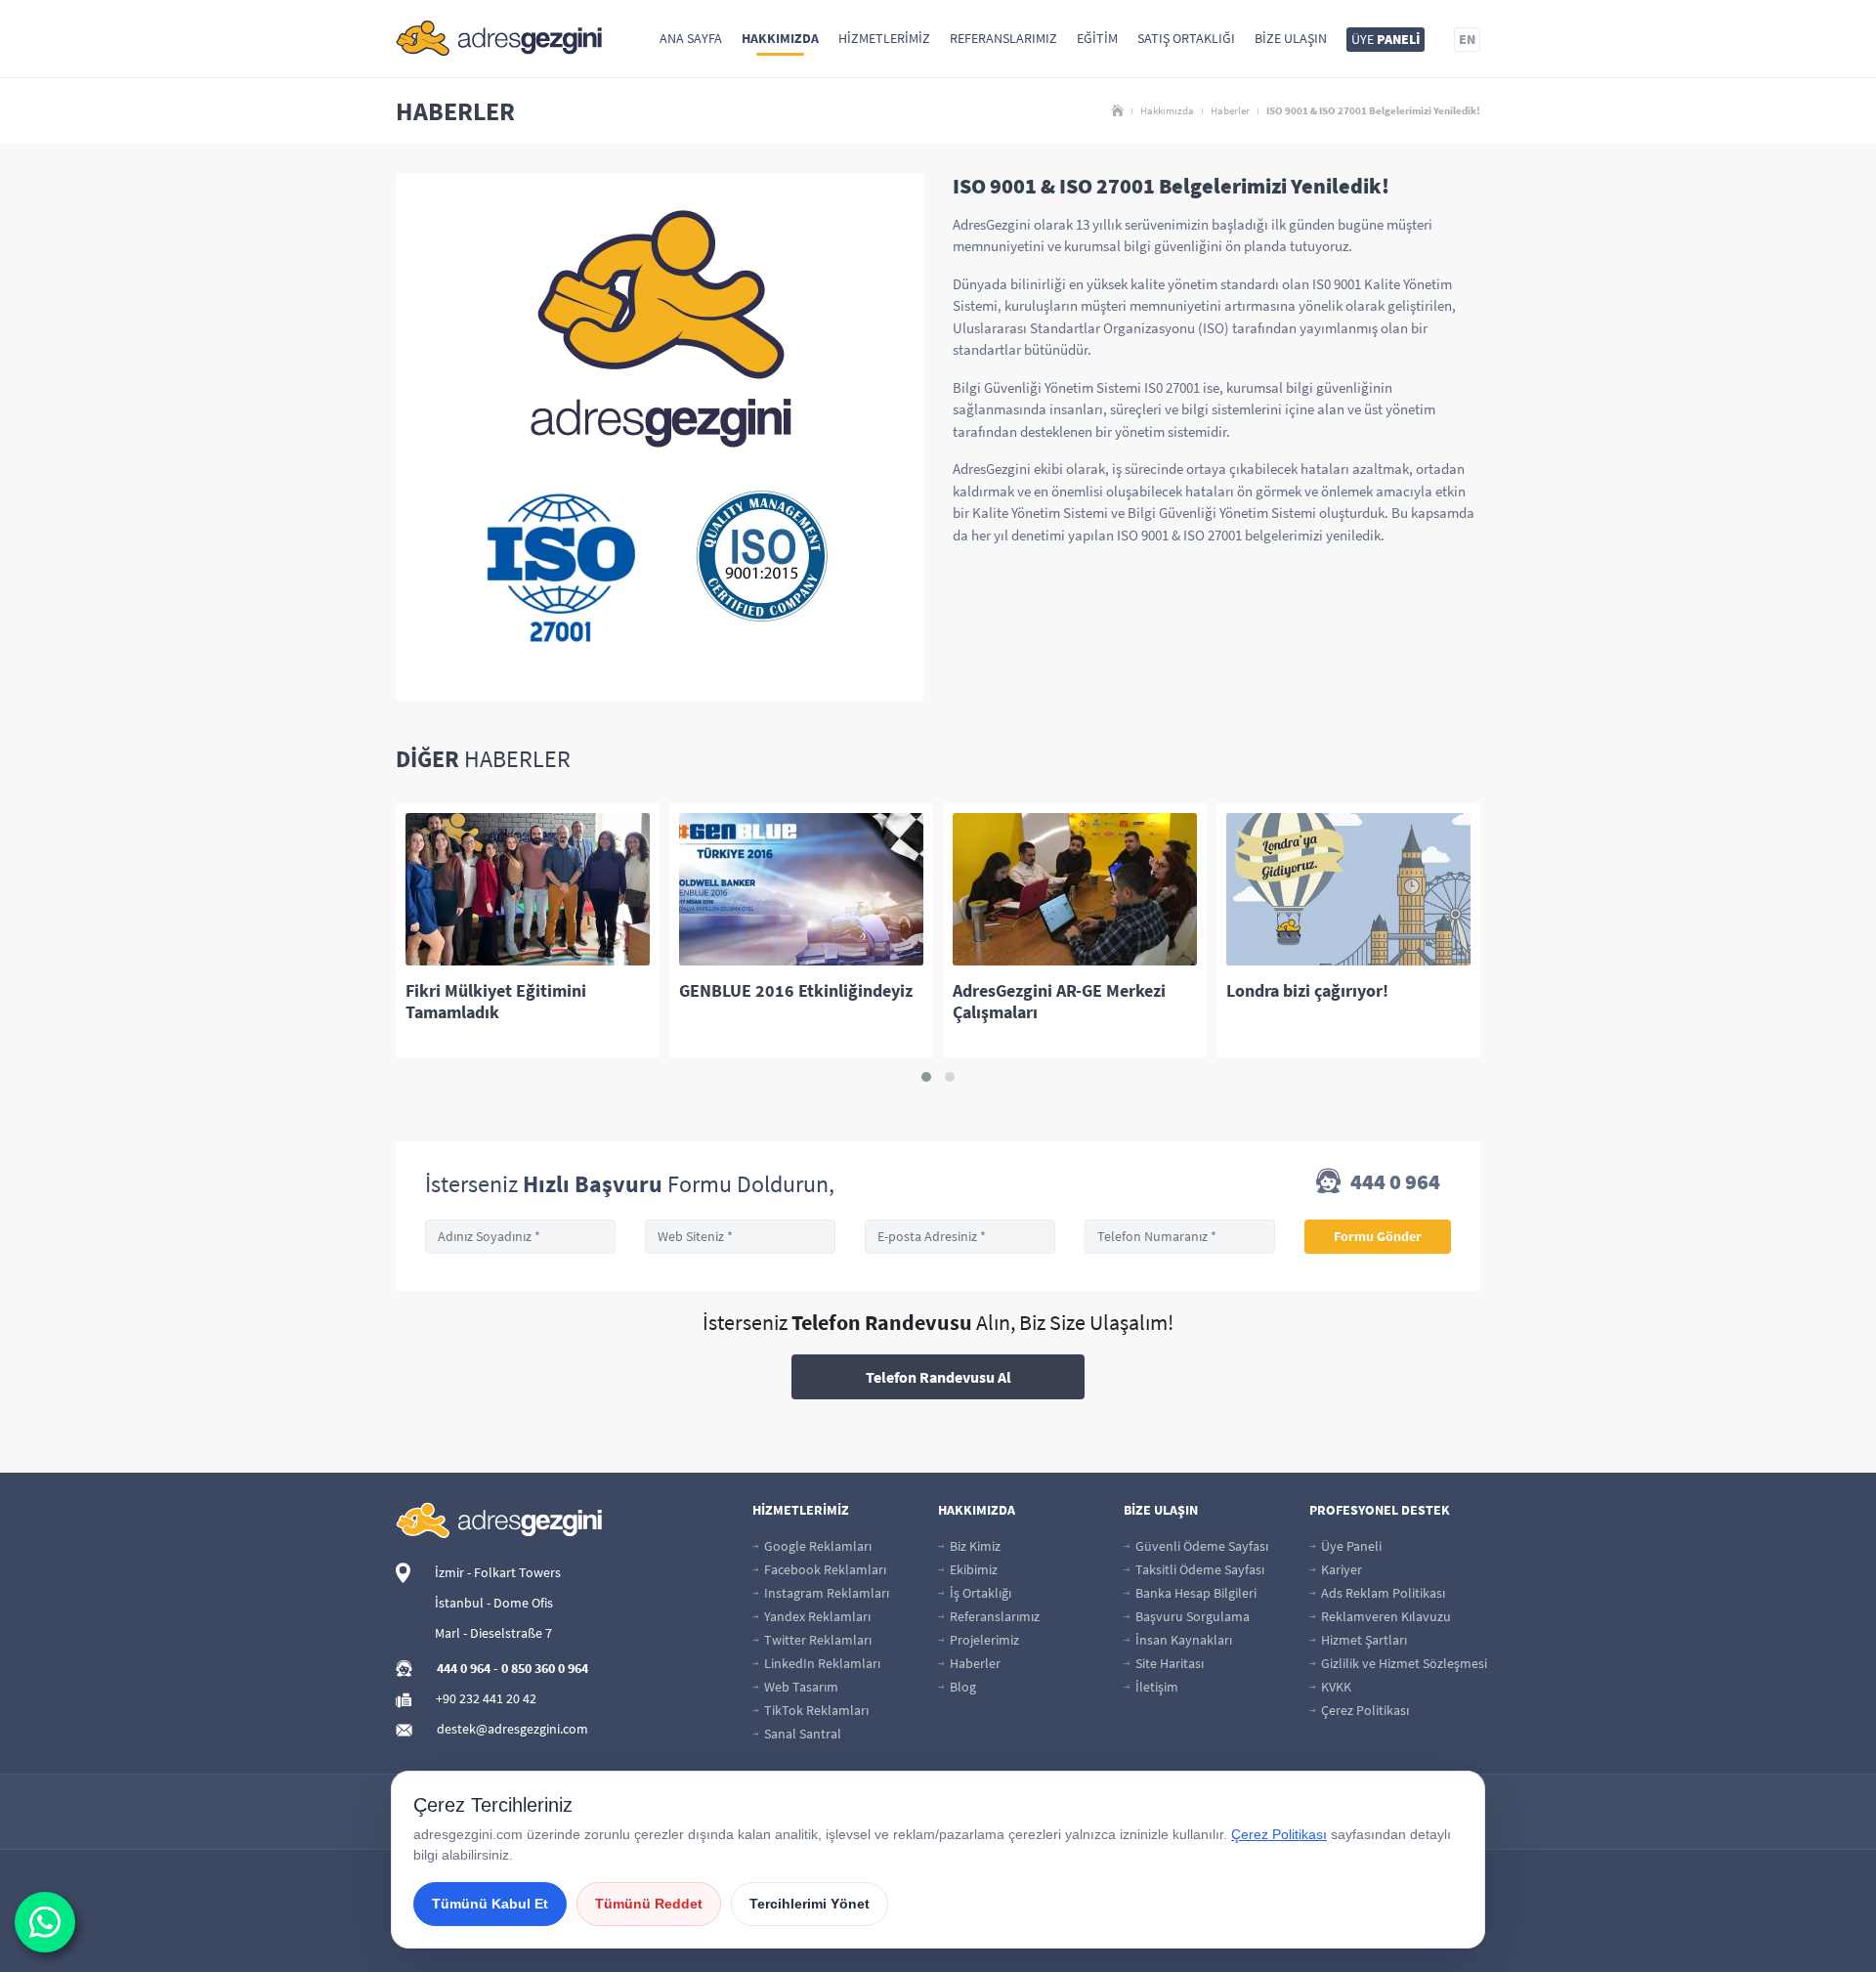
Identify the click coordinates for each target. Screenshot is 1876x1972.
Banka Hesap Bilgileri (1194, 1593)
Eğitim (1097, 38)
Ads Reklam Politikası (1382, 1593)
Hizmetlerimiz (884, 38)
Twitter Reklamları (816, 1640)
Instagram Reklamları (825, 1593)
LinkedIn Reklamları (821, 1663)
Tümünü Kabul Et (490, 1904)
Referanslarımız (1003, 38)
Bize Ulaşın (1291, 38)
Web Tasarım (800, 1687)
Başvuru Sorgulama (1191, 1616)
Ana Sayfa (691, 38)
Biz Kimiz (974, 1546)
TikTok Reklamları (815, 1710)
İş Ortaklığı (979, 1593)
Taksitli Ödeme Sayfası (1198, 1569)
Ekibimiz (972, 1569)
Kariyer (1340, 1569)
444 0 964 (1393, 1183)
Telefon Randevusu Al (938, 1377)
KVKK (1335, 1687)
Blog (961, 1687)
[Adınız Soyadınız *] (520, 1237)
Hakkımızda (780, 38)
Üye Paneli (1350, 1546)
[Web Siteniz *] (740, 1237)
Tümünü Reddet (649, 1904)
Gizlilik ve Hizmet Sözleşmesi (1403, 1663)
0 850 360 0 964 (545, 1668)
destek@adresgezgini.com (512, 1729)
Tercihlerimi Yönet (810, 1904)
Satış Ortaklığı (1186, 38)
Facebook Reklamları (824, 1569)
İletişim (1155, 1687)
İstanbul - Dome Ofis (494, 1603)
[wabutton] (45, 1922)
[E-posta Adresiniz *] (960, 1237)
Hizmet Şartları (1363, 1640)
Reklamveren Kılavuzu (1385, 1616)
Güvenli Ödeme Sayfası (1200, 1546)
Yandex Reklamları (816, 1616)
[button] (926, 1077)
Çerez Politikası (1364, 1710)
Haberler (1230, 110)
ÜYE (1386, 39)
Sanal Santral (801, 1734)
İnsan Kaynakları (1182, 1640)
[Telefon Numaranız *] (1180, 1237)
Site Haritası (1168, 1663)
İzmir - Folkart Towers (498, 1572)
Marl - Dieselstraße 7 (493, 1633)
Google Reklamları (816, 1546)
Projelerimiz (983, 1640)
